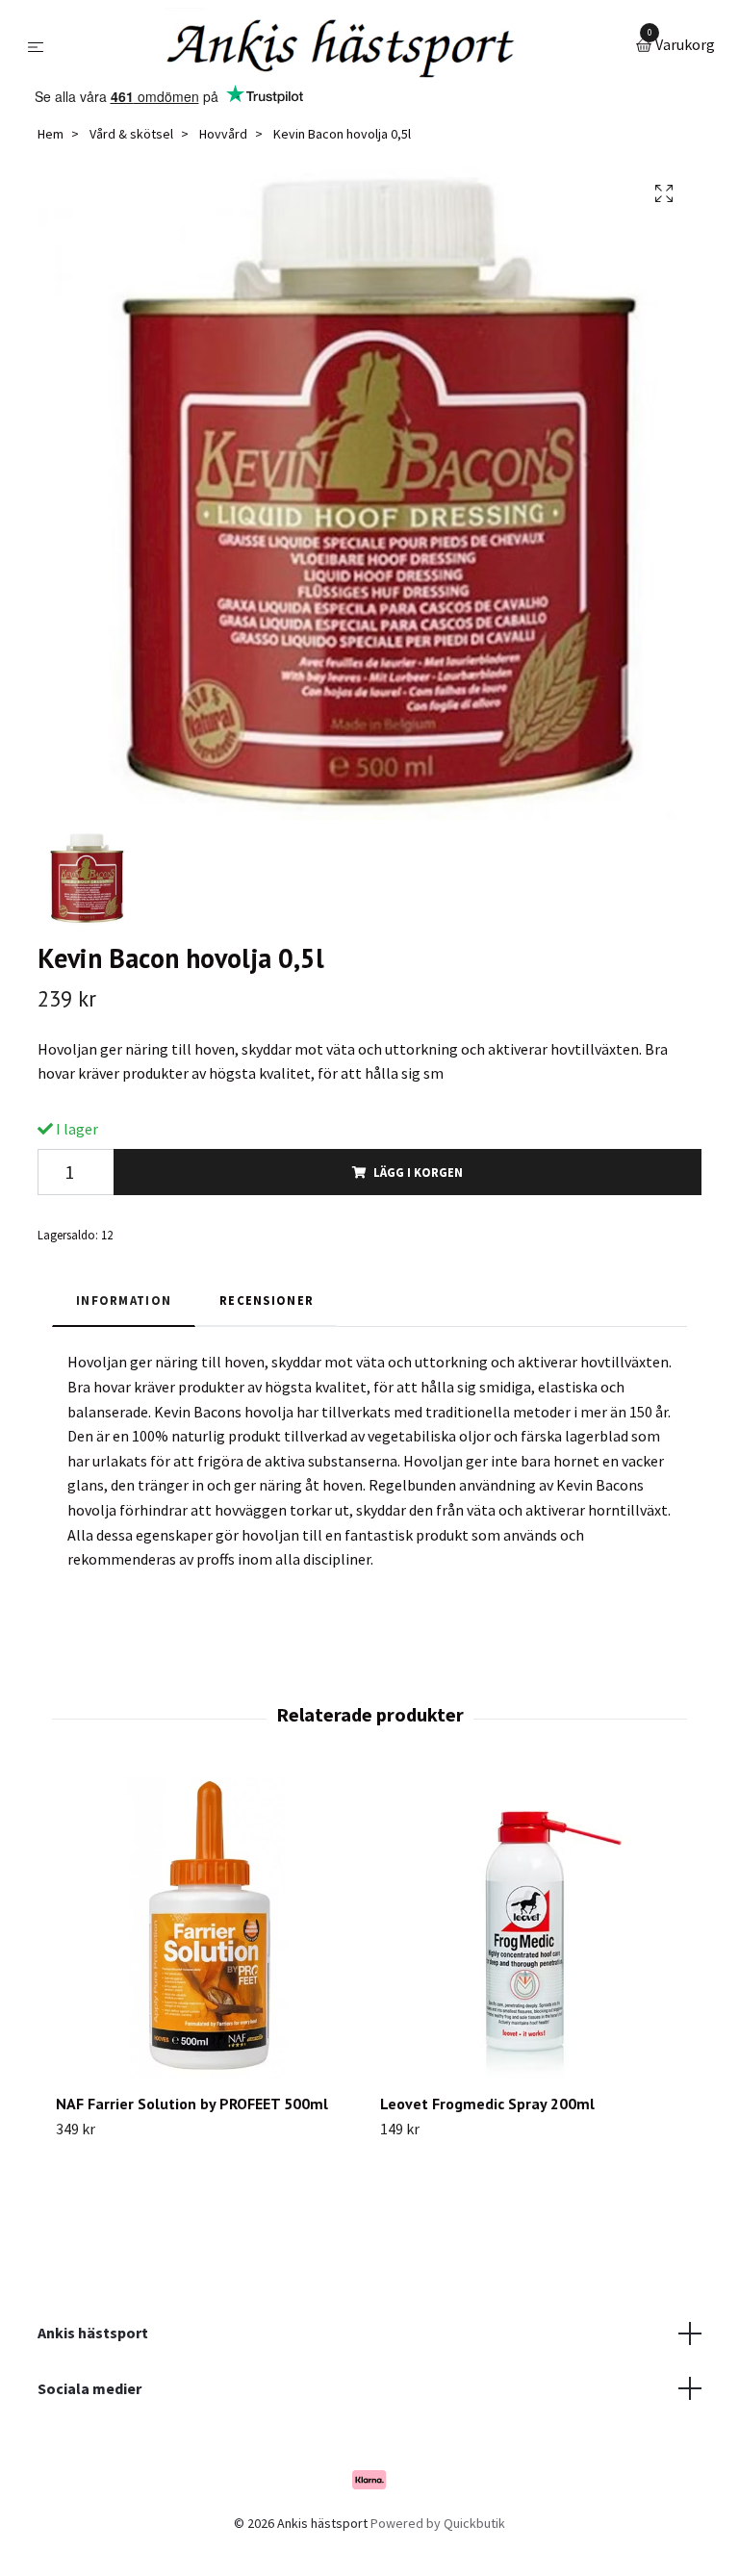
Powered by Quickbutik (438, 2523)
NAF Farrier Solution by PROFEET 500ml (192, 2104)
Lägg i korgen (418, 1172)
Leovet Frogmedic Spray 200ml (487, 2104)
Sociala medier (89, 2388)
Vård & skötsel (131, 134)
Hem (51, 134)
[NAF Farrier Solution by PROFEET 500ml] (207, 1927)
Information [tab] (124, 1300)
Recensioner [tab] (267, 1300)
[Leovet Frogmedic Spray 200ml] (531, 1927)
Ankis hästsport (93, 2333)
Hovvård (223, 134)
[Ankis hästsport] (343, 46)
